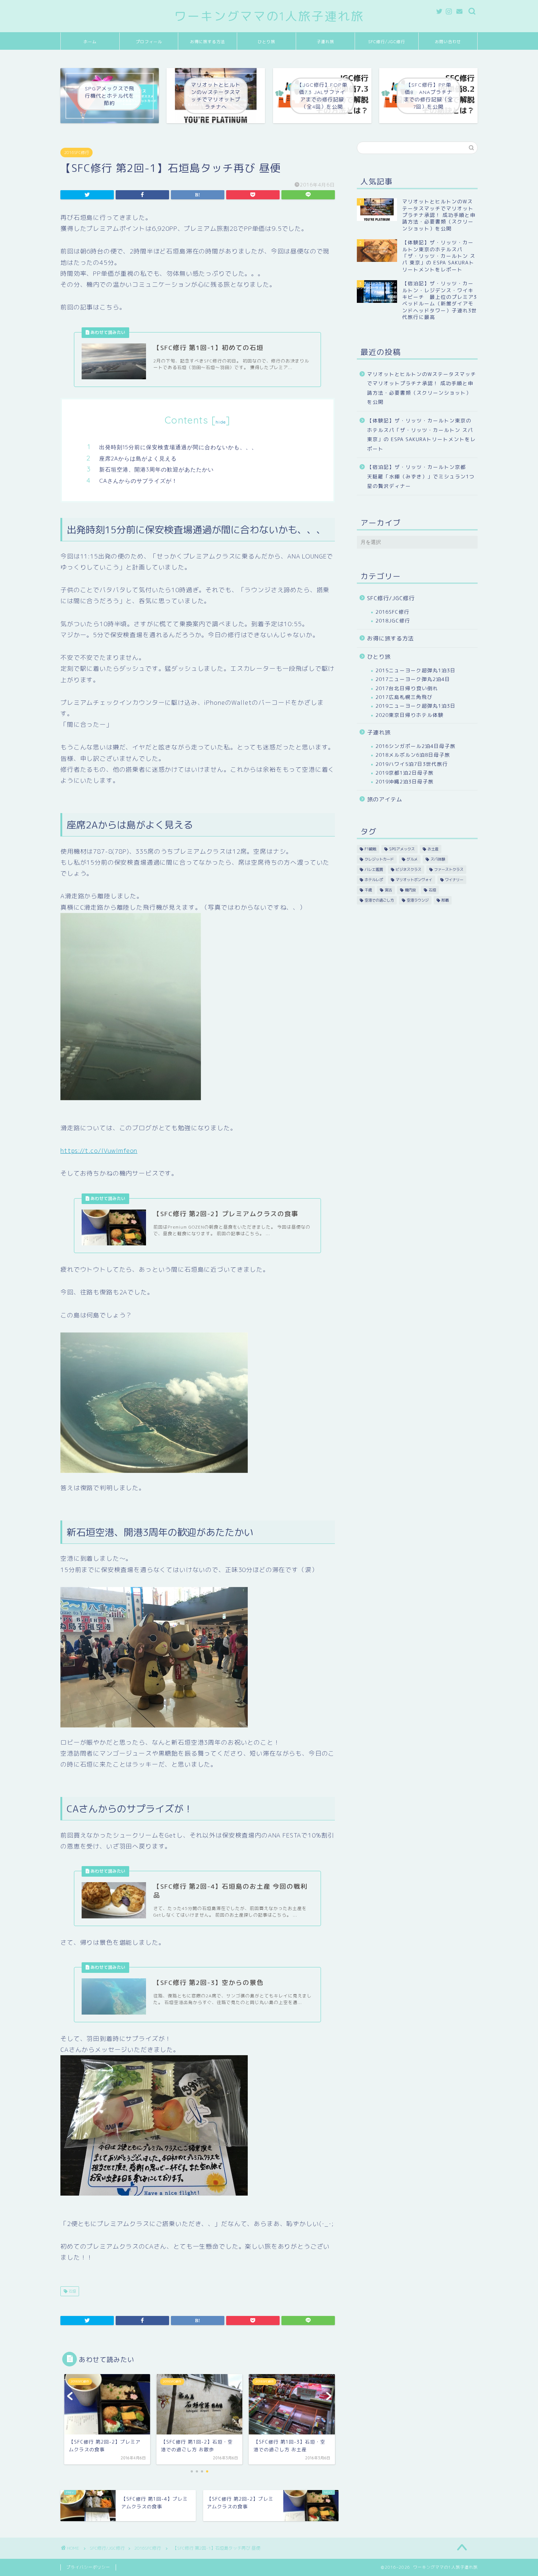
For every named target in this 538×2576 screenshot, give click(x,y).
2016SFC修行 (76, 153)
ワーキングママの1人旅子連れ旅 (269, 16)
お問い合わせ (448, 42)
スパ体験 (438, 859)
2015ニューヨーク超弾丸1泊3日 (416, 670)
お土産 (433, 849)
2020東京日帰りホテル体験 (410, 715)
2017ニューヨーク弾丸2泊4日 (413, 679)
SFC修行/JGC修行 (387, 42)
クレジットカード (379, 859)
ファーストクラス (449, 869)
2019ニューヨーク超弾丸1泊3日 (416, 706)
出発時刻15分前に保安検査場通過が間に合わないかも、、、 (178, 447)
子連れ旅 (325, 42)
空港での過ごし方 (379, 900)
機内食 (410, 890)
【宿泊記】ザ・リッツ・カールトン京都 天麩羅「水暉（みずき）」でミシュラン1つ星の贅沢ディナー (421, 476)
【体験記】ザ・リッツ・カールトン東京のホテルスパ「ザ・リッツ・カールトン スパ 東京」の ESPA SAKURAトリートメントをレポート (421, 435)
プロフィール (149, 42)
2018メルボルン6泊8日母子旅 (413, 755)
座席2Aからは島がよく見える (138, 458)
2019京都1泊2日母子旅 (405, 773)
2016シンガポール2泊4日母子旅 (416, 746)
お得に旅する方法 (208, 42)
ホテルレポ (374, 880)
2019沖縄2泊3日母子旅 (405, 781)
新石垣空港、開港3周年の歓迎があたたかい (156, 469)
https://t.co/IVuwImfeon (99, 1150)
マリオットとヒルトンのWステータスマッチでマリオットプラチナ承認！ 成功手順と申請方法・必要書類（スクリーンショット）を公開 (422, 388)
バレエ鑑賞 (374, 869)
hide (221, 422)
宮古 (388, 890)
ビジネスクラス (408, 869)
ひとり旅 (266, 42)
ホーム (90, 42)
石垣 (72, 2291)
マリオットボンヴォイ (414, 880)
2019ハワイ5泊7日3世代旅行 (412, 764)
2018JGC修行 (393, 621)
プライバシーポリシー (88, 2567)
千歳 (368, 890)
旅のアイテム (385, 799)
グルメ (412, 859)
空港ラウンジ (418, 900)
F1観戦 (370, 849)
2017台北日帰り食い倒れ (407, 688)
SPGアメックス (402, 849)
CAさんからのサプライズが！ (138, 481)
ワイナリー (454, 880)
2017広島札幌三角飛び (404, 697)
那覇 (445, 900)
